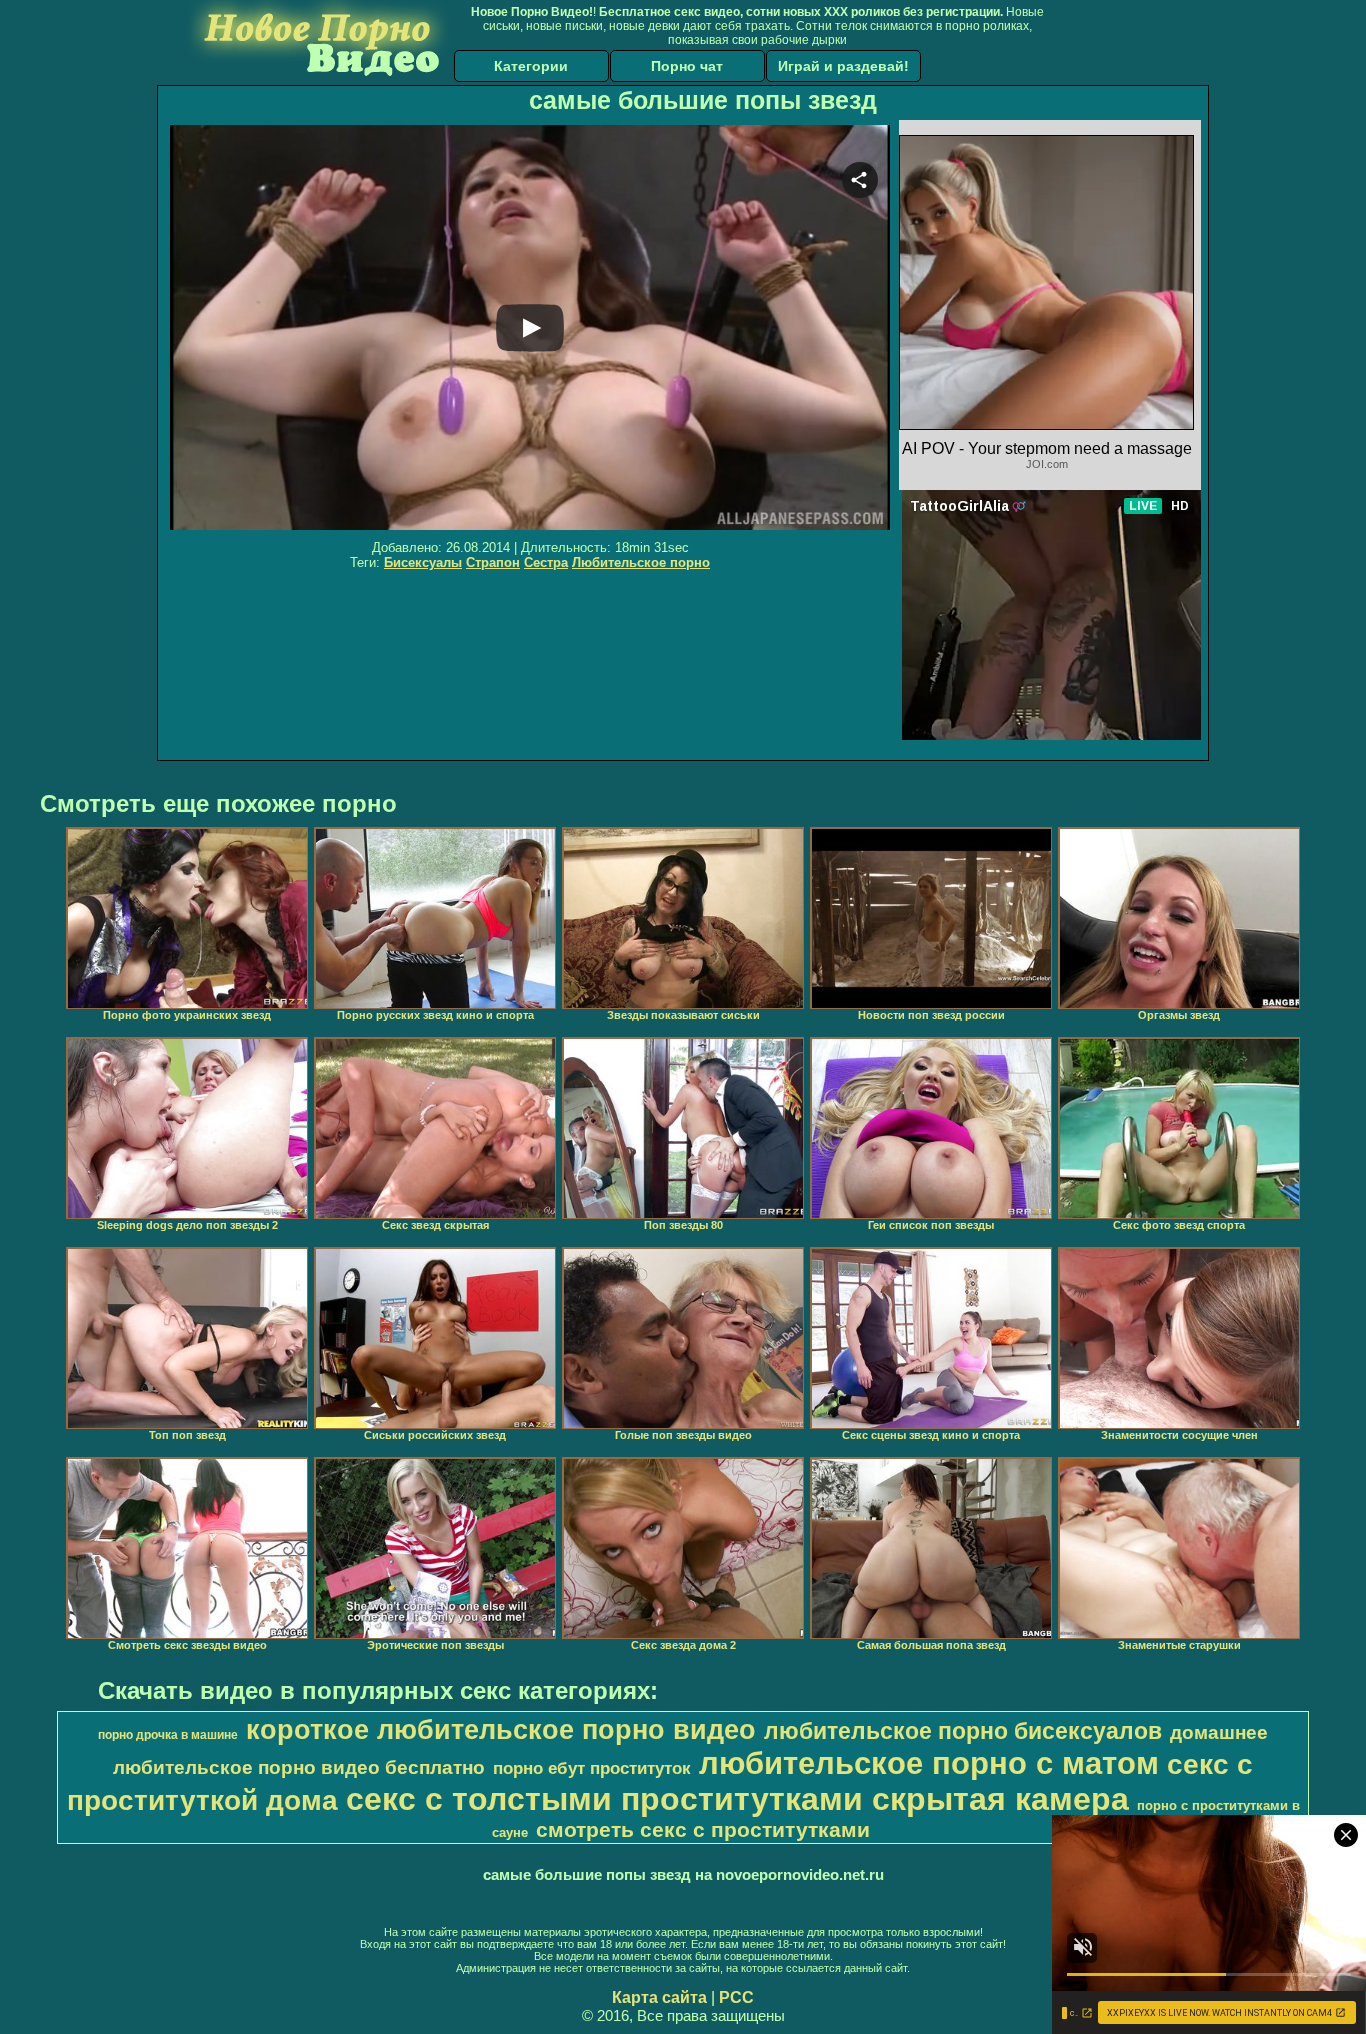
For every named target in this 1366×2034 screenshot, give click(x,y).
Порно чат (687, 66)
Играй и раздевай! (843, 66)
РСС (736, 1997)
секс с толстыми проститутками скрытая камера (737, 1799)
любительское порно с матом (929, 1763)
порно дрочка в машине (168, 1735)
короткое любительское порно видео (501, 1730)
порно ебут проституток (592, 1768)
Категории (531, 66)
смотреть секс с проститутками (703, 1830)
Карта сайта (659, 1997)
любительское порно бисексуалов (963, 1731)
